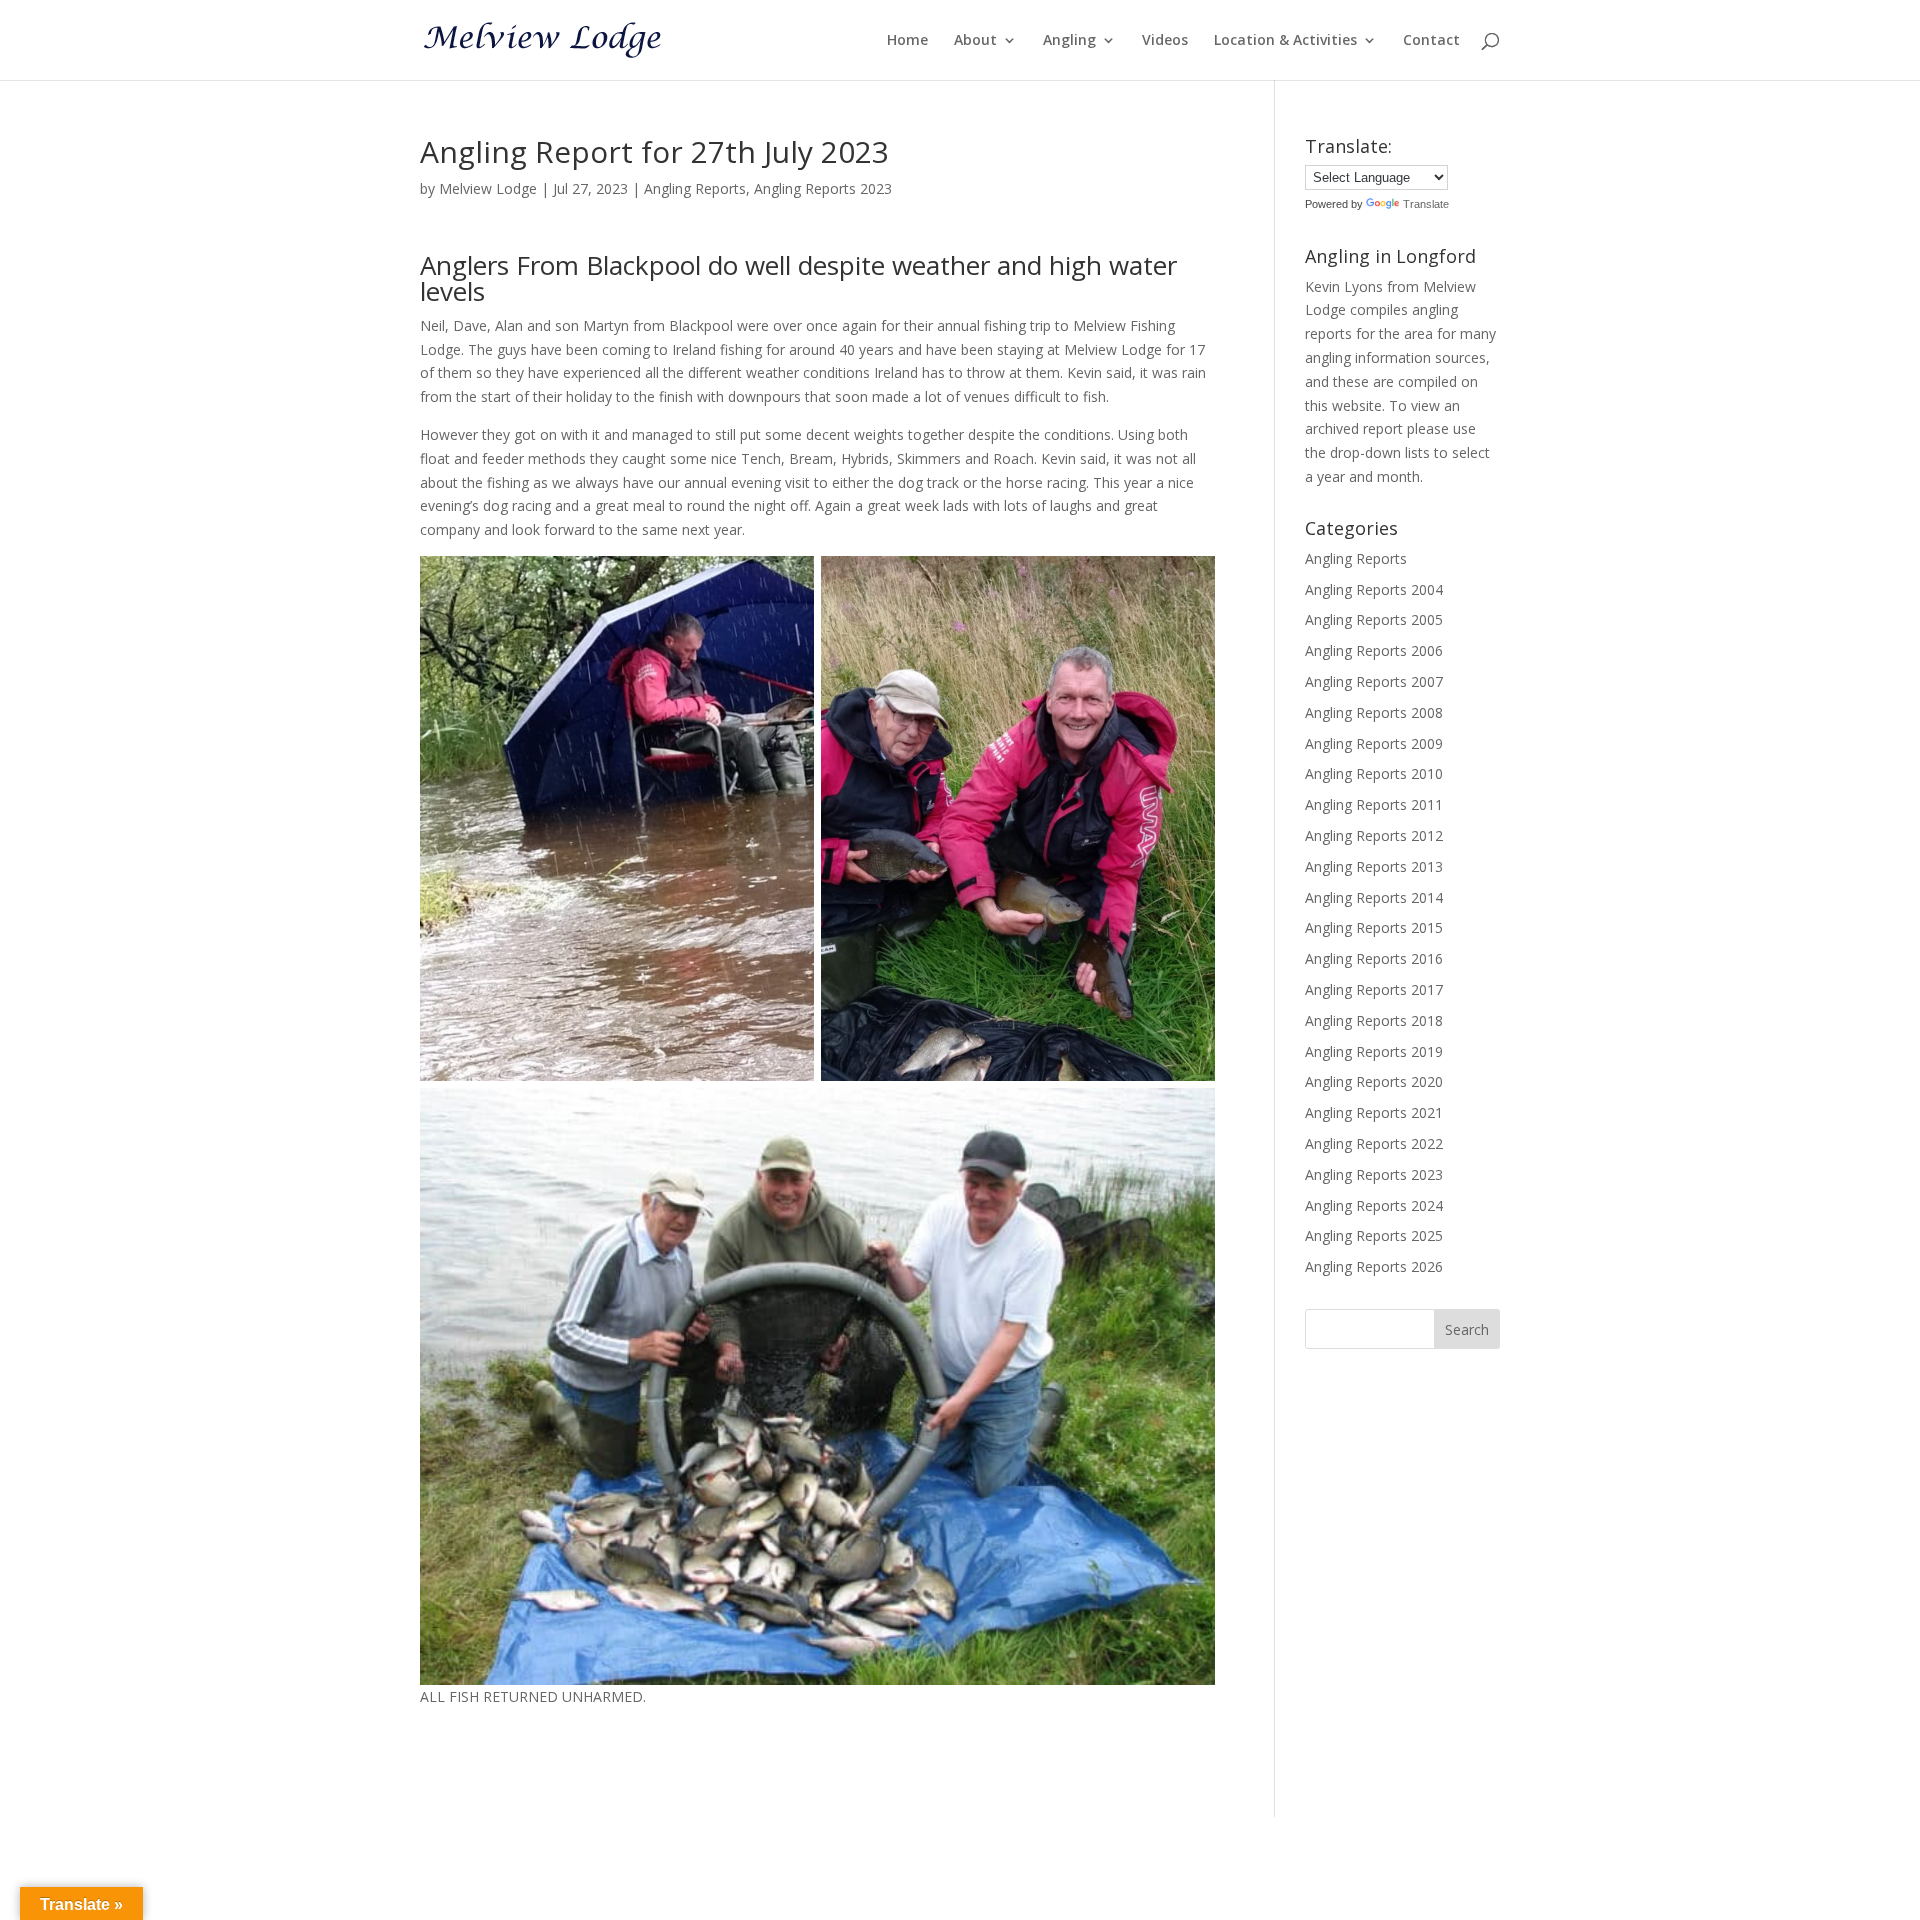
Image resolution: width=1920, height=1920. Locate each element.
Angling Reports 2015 (1374, 927)
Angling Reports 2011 (1374, 804)
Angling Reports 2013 (1374, 866)
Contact (1431, 41)
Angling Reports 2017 (1374, 989)
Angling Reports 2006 (1374, 650)
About (975, 41)
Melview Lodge (488, 188)
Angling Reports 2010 (1374, 773)
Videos (1165, 41)
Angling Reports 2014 (1374, 897)
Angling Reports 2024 (1374, 1205)
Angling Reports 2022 (1374, 1143)
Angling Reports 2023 (823, 188)
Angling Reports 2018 (1374, 1020)
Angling (1069, 41)
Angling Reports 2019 (1374, 1051)
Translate (1426, 204)
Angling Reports (695, 188)
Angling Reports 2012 (1374, 835)
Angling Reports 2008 (1374, 712)
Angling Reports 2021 (1374, 1112)
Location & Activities (1285, 41)
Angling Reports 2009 (1374, 743)
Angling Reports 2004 (1374, 589)
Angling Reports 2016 (1374, 958)
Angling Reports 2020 (1374, 1081)
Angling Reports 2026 (1374, 1266)
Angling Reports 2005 (1374, 619)
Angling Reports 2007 (1374, 681)
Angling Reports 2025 (1374, 1235)
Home (907, 41)
